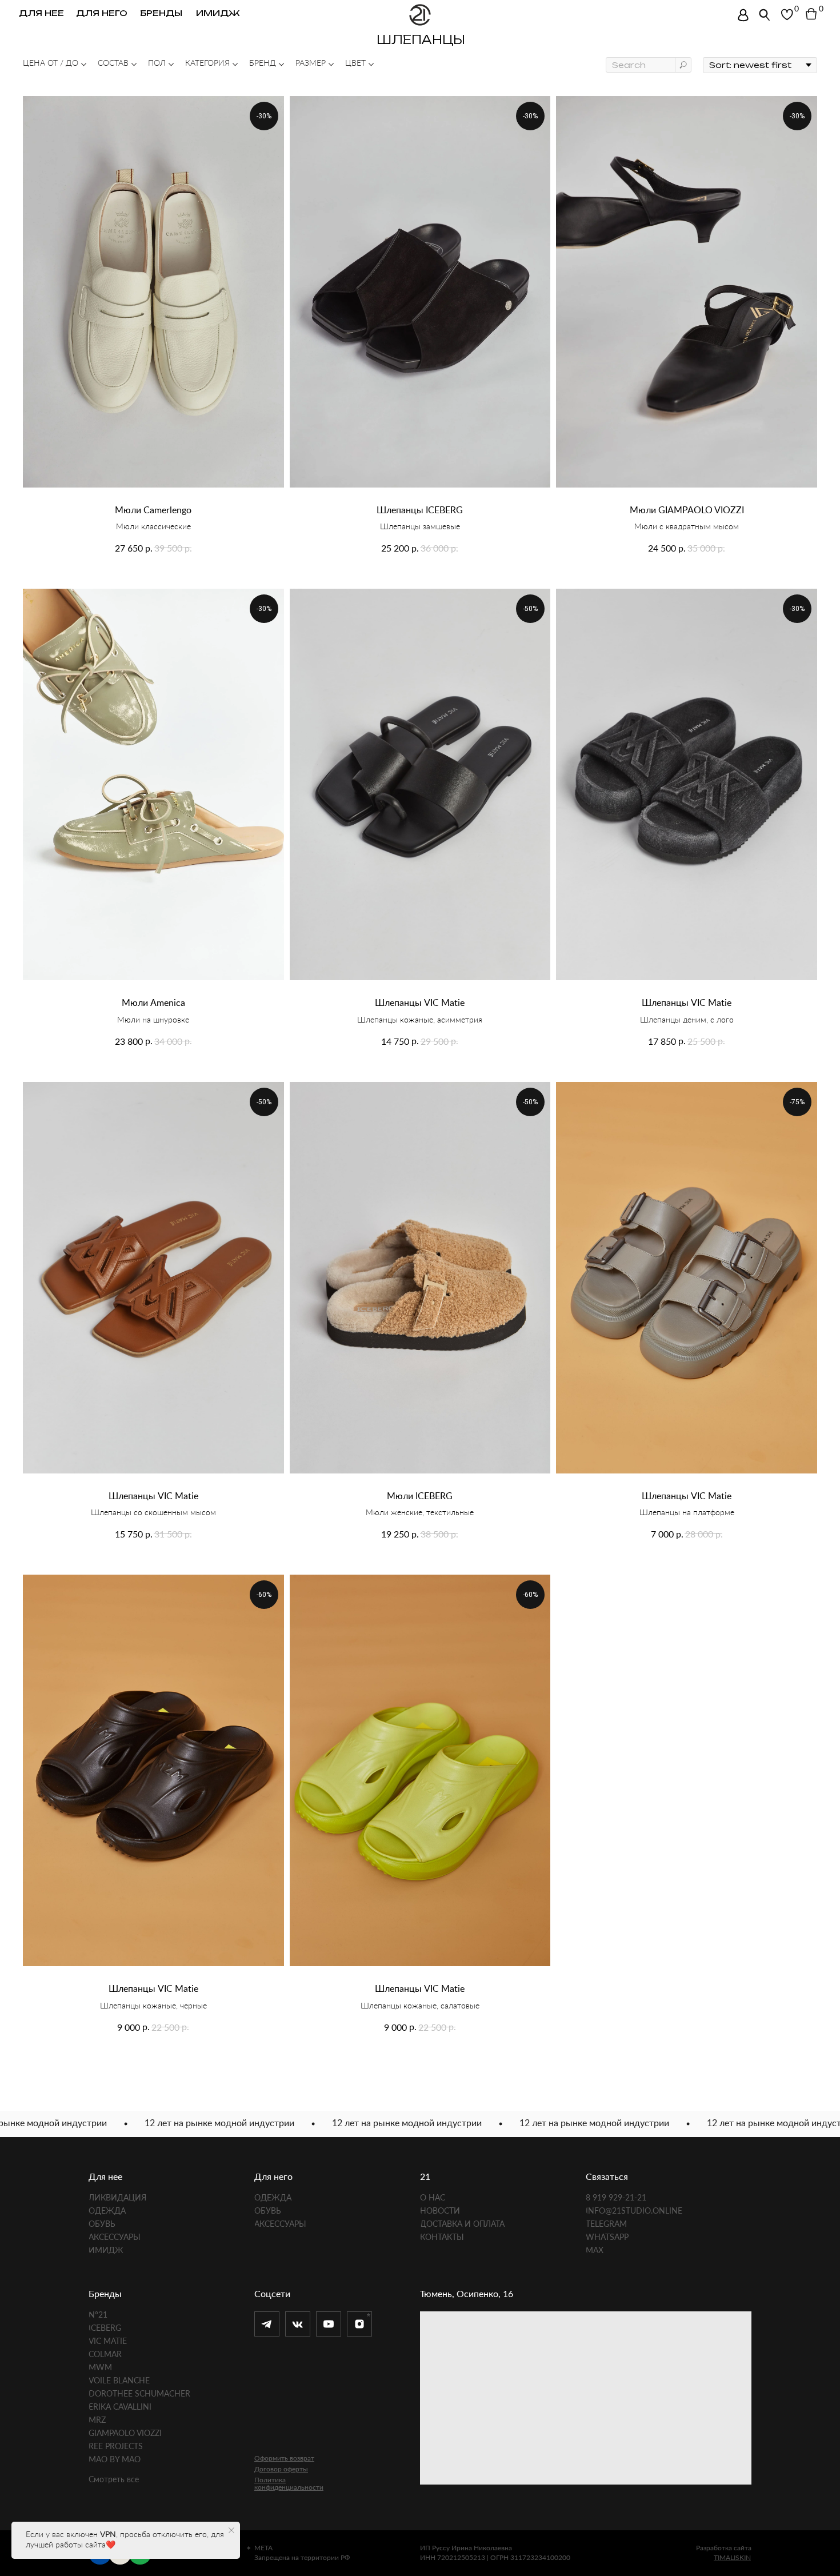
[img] (743, 15)
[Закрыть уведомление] (231, 2530)
